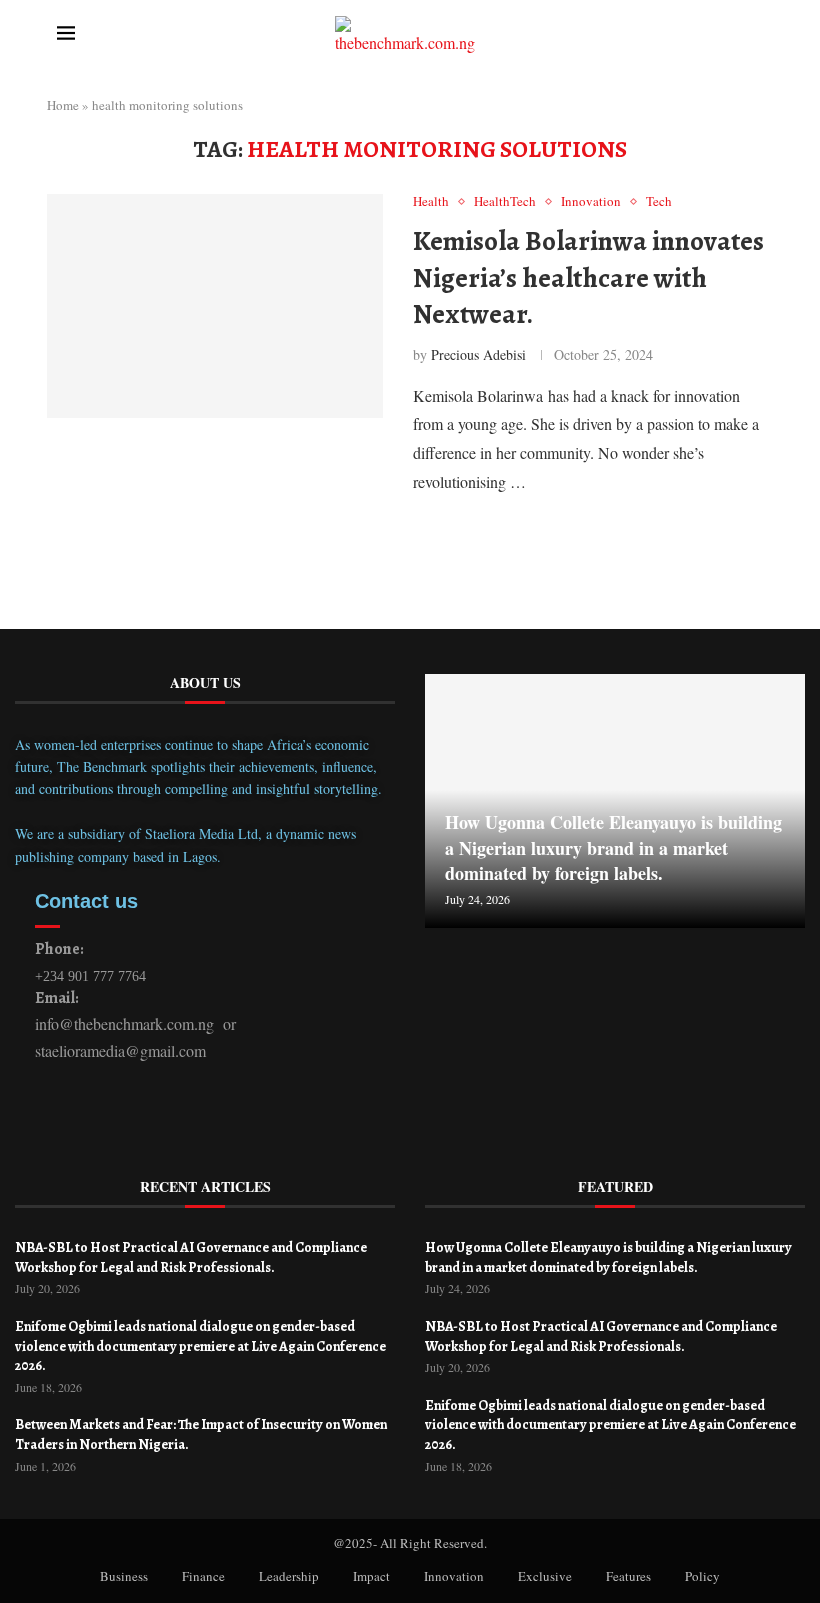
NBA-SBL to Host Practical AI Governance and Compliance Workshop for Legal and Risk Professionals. (191, 1257)
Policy (702, 1576)
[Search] (763, 35)
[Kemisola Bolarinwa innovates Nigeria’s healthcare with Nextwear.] (215, 306)
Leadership (289, 1576)
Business (124, 1576)
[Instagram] (168, 1119)
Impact (371, 1576)
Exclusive (545, 1576)
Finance (203, 1576)
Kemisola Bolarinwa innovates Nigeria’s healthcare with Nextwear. (588, 277)
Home (63, 105)
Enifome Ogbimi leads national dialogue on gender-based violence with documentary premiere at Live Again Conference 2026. (200, 1346)
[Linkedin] (104, 1119)
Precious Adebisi (478, 354)
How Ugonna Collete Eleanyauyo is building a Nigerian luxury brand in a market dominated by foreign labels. (613, 847)
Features (628, 1576)
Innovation (454, 1576)
